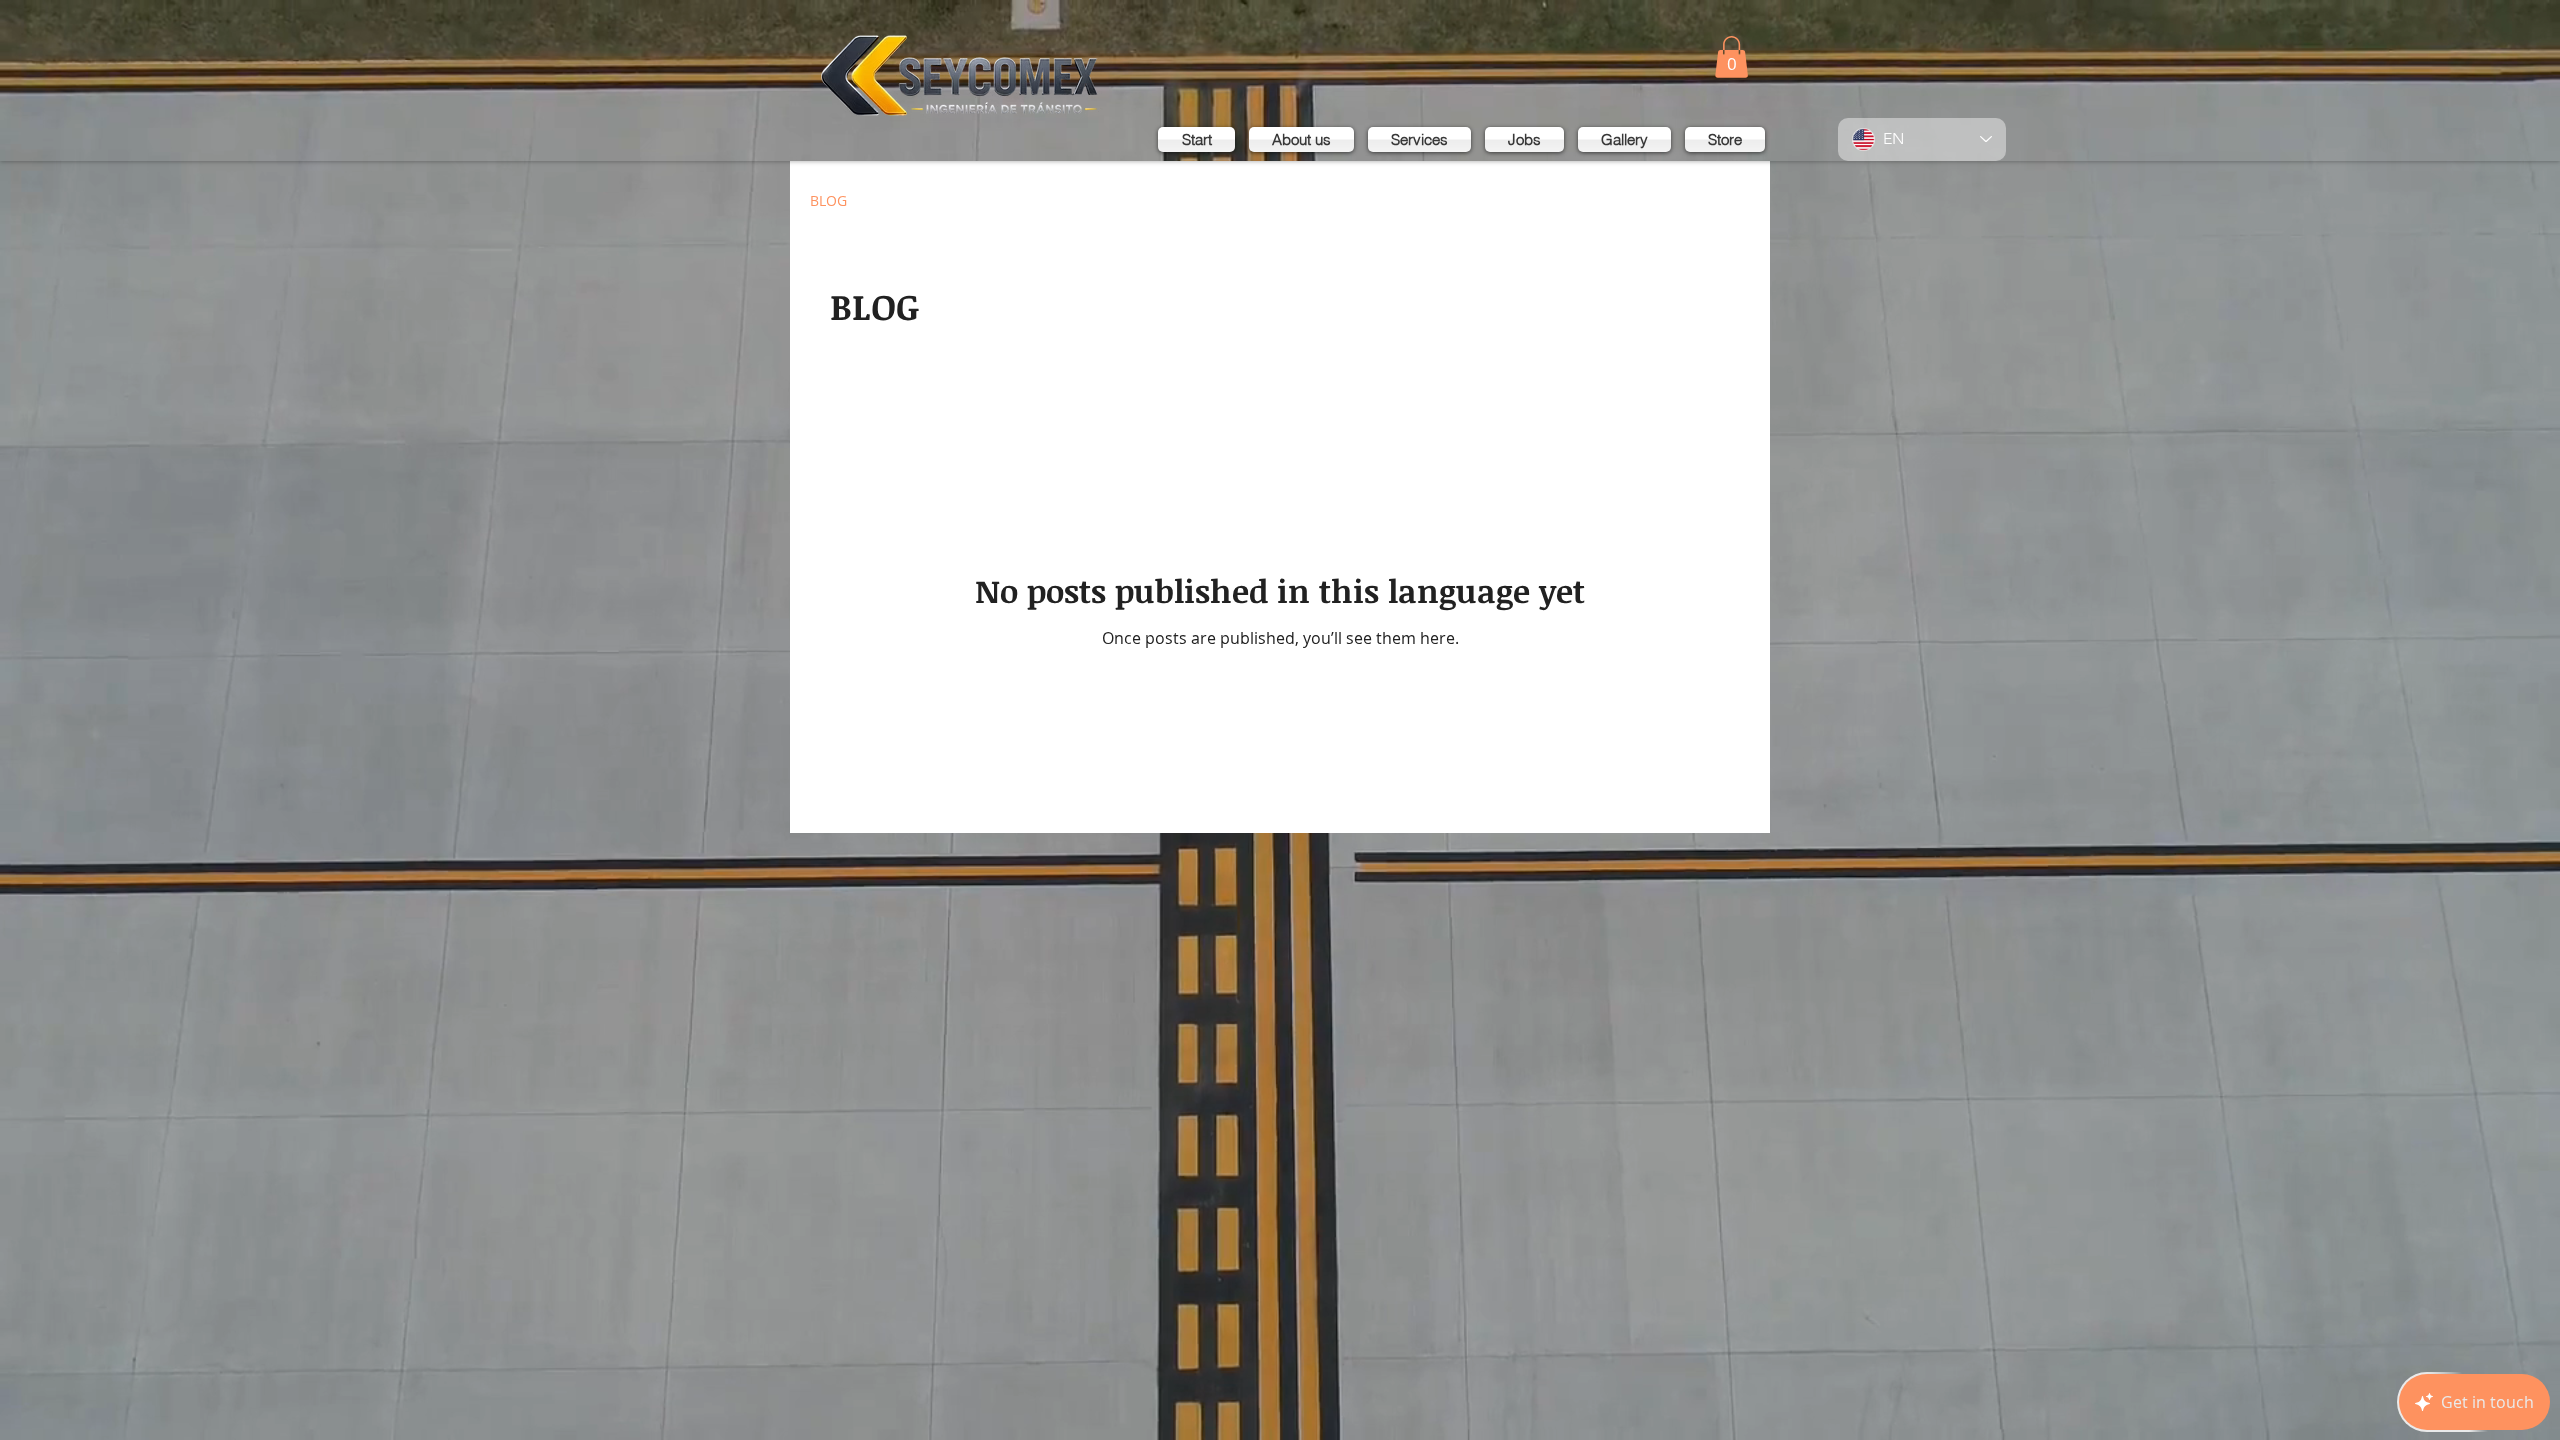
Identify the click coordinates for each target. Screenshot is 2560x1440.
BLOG (828, 200)
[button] (1731, 57)
